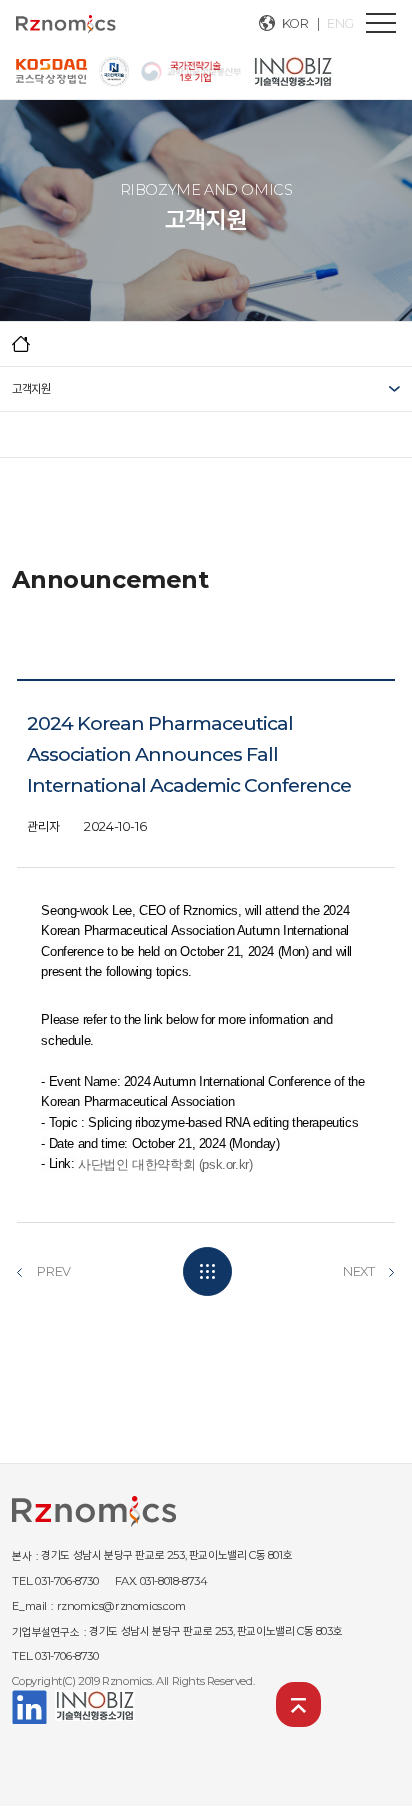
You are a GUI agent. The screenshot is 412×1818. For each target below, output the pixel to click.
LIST (207, 1271)
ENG (340, 23)
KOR (295, 23)
